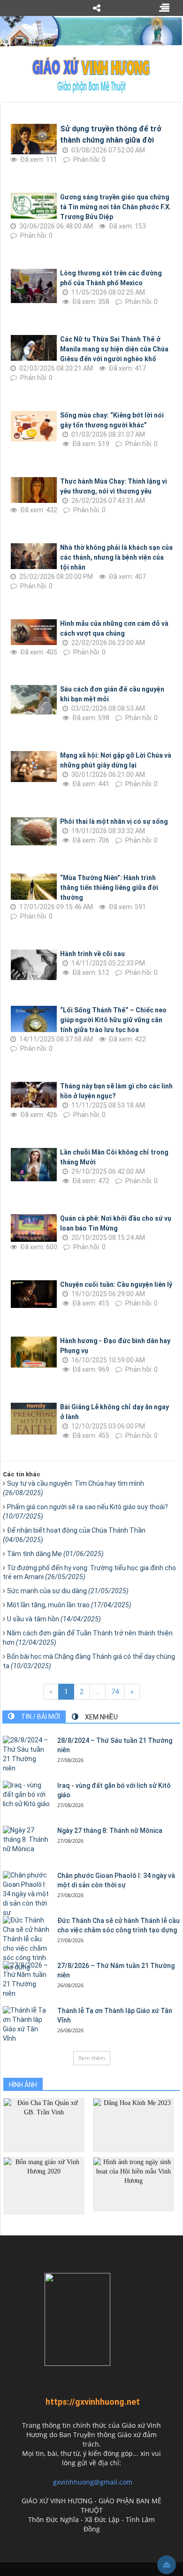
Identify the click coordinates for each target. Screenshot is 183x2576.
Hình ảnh (23, 2085)
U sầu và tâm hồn (54, 1619)
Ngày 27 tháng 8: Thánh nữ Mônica (110, 1831)
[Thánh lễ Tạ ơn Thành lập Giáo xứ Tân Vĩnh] (26, 2025)
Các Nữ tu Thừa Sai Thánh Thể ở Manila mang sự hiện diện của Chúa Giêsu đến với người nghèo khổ (114, 349)
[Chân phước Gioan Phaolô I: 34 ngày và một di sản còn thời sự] (26, 1894)
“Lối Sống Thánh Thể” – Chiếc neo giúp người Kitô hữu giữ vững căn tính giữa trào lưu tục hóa (113, 1020)
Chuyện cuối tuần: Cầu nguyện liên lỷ (116, 1284)
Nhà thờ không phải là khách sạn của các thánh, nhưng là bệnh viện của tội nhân (116, 557)
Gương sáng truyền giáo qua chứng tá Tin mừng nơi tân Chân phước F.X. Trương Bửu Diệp (116, 207)
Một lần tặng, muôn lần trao (69, 1605)
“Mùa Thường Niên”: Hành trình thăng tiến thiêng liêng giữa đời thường (109, 888)
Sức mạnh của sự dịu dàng (68, 1591)
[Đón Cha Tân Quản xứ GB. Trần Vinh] (44, 2124)
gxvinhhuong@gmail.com (93, 2482)
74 (115, 1692)
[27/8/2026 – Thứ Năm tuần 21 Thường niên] (26, 1980)
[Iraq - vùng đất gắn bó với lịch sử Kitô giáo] (26, 1795)
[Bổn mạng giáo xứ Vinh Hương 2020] (44, 2185)
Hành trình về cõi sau (92, 954)
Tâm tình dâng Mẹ (55, 1554)
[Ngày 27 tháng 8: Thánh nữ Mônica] (26, 1840)
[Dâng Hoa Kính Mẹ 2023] (133, 2124)
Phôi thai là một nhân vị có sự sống (114, 821)
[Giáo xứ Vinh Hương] (91, 75)
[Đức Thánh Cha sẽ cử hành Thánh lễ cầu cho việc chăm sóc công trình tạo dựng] (26, 1944)
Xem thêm (92, 2058)
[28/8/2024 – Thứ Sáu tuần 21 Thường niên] (26, 1755)
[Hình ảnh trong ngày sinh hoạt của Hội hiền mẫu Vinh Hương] (133, 2184)
